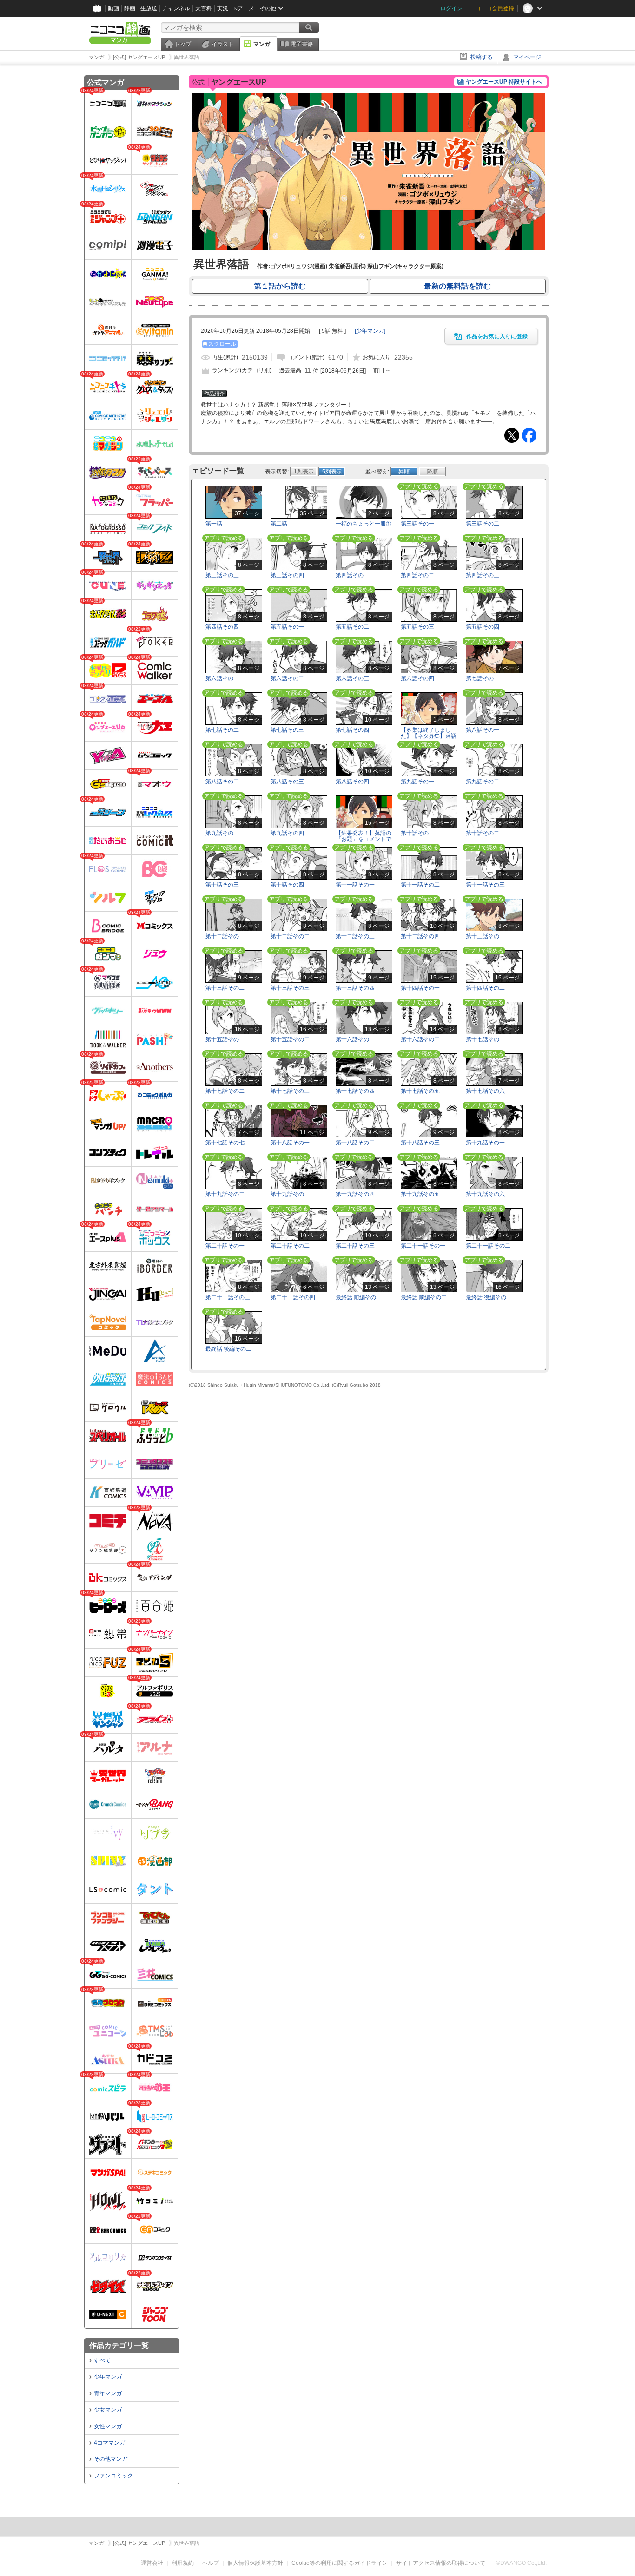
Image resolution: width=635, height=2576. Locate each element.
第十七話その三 (290, 1091)
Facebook (529, 435)
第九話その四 (287, 833)
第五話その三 (417, 627)
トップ (183, 44)
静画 (130, 8)
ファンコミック (113, 2476)
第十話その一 (417, 833)
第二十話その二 (290, 1246)
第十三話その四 (355, 988)
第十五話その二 (290, 1039)
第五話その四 (483, 627)
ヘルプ (211, 2563)
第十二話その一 (225, 936)
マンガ (262, 44)
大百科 (204, 8)
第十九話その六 (485, 1194)
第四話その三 (483, 575)
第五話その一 (287, 627)
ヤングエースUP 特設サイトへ (504, 82)
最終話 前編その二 (424, 1297)
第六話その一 (222, 678)
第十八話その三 (420, 1143)
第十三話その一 (485, 936)
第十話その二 (483, 833)
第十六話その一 (355, 1039)
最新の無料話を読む (457, 286)
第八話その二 (222, 782)
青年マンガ (108, 2393)
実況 (223, 8)
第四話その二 (417, 575)
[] (370, 331)
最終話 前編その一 (359, 1297)
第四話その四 (222, 627)
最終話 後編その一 (489, 1297)
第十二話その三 (355, 936)
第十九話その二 (225, 1194)
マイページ (527, 57)
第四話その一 (352, 575)
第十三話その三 (290, 988)
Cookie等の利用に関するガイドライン (340, 2563)
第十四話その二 (485, 988)
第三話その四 (287, 575)
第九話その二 (483, 782)
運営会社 (152, 2563)
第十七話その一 (485, 1039)
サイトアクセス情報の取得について (441, 2563)
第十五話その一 (225, 1039)
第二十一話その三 (228, 1297)
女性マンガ (108, 2426)
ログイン (451, 8)
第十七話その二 (225, 1091)
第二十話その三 (355, 1246)
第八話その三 (287, 782)
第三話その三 (222, 575)
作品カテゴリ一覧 (119, 2345)
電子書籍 (302, 44)
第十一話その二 (420, 885)
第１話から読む (280, 286)
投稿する (482, 57)
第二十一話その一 (423, 1246)
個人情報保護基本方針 (255, 2563)
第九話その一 (417, 782)
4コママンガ (109, 2443)
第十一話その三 (485, 885)
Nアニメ (244, 8)
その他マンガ (111, 2459)
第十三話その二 (225, 988)
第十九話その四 (355, 1194)
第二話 (279, 524)
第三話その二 (483, 524)
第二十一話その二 (488, 1246)
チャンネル (176, 8)
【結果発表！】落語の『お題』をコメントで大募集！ (364, 839)
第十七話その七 (225, 1143)
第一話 (214, 524)
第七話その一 (483, 678)
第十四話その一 (420, 988)
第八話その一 (483, 730)
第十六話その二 (420, 1039)
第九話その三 (222, 833)
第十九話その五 (420, 1194)
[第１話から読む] (369, 248)
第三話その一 (417, 524)
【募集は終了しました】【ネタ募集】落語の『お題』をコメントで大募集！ (429, 739)
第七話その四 (352, 730)
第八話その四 (352, 782)
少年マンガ (108, 2377)
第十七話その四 (355, 1091)
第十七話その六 (485, 1091)
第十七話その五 (420, 1091)
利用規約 (183, 2563)
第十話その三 (222, 885)
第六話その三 (352, 678)
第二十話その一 (225, 1246)
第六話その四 (417, 678)
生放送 (149, 8)
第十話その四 (287, 885)
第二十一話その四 (293, 1297)
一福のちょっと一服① (364, 524)
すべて (102, 2360)
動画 (113, 8)
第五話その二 (352, 627)
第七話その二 (222, 730)
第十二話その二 (290, 936)
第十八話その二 (355, 1143)
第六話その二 (287, 678)
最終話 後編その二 (228, 1349)
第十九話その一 (485, 1143)
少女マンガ (108, 2410)
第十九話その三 (290, 1194)
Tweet (512, 435)
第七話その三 (287, 730)
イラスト (223, 44)
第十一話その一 (355, 885)
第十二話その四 (420, 936)
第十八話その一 (290, 1143)
